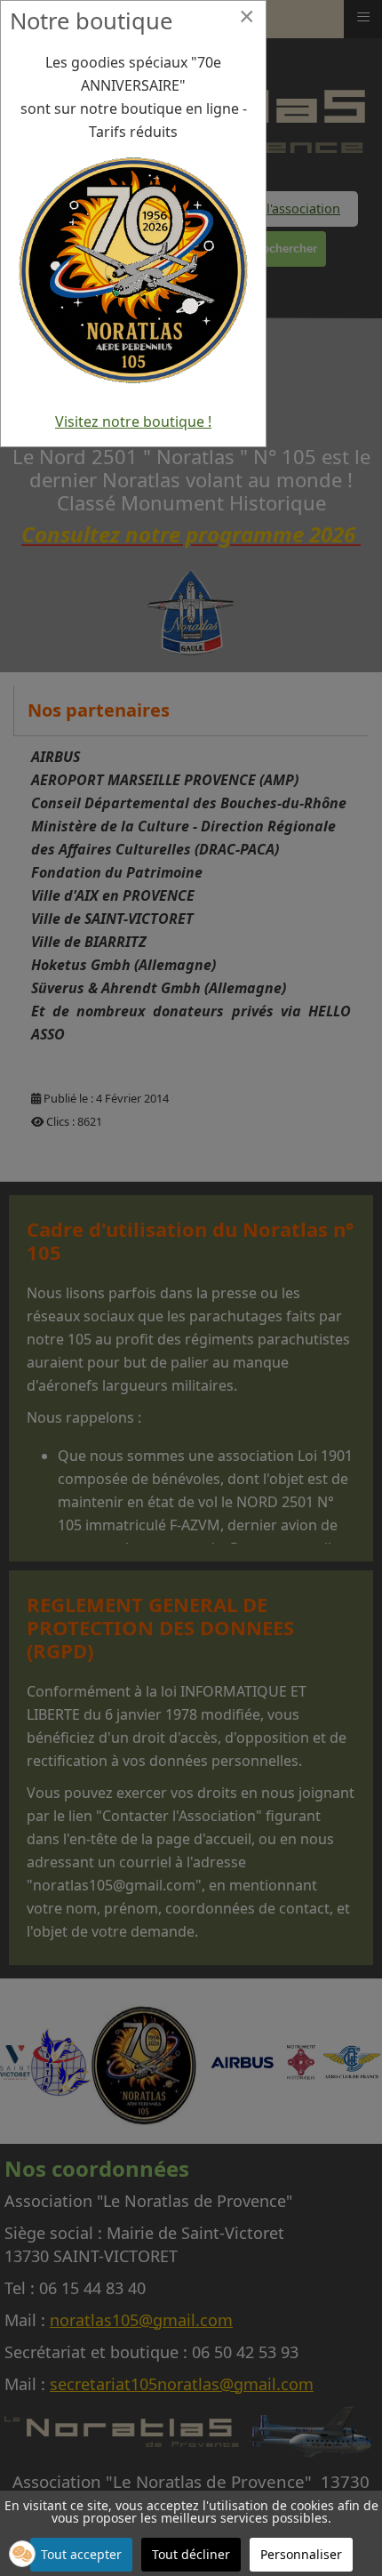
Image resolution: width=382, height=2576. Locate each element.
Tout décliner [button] (191, 2554)
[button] (22, 2554)
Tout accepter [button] (81, 2554)
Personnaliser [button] (301, 2554)
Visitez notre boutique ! (133, 421)
